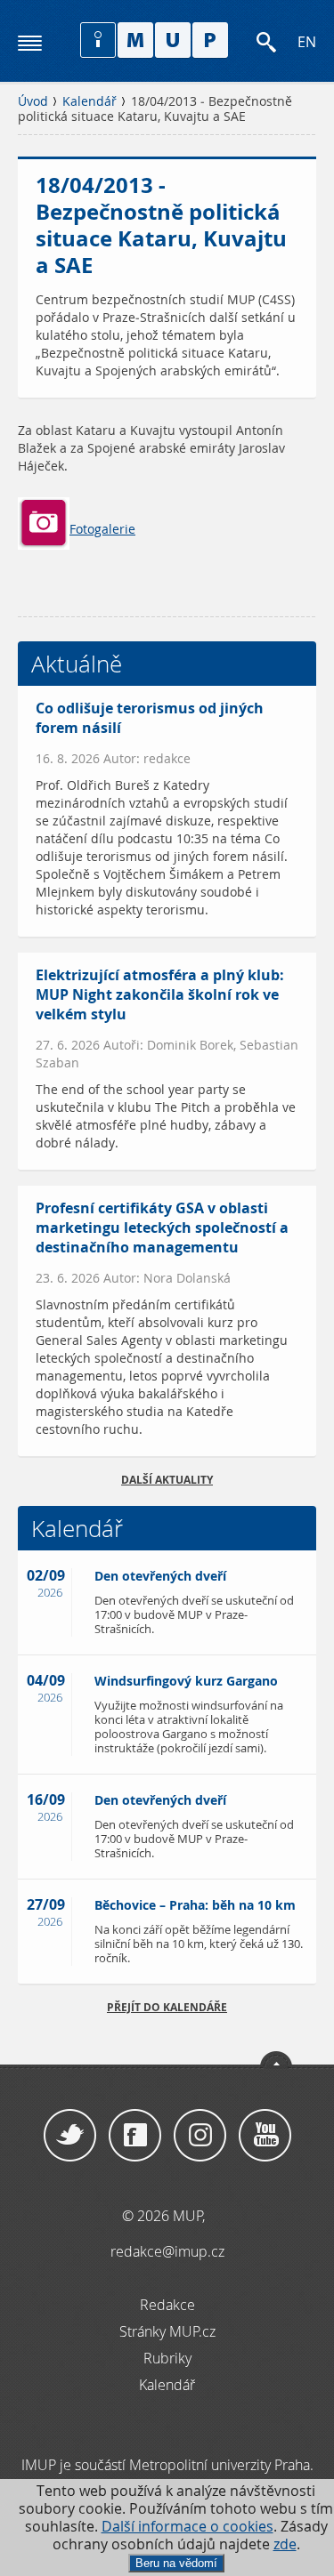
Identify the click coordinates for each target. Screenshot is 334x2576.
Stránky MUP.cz (167, 2331)
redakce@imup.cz (167, 2251)
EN (307, 42)
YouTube (265, 2136)
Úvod (33, 101)
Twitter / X (70, 2136)
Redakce (167, 2305)
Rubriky (167, 2358)
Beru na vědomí (176, 2563)
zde (285, 2544)
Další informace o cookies (187, 2527)
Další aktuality (167, 1480)
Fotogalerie (102, 529)
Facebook (135, 2136)
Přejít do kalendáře (167, 2007)
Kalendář (90, 101)
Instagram (200, 2136)
